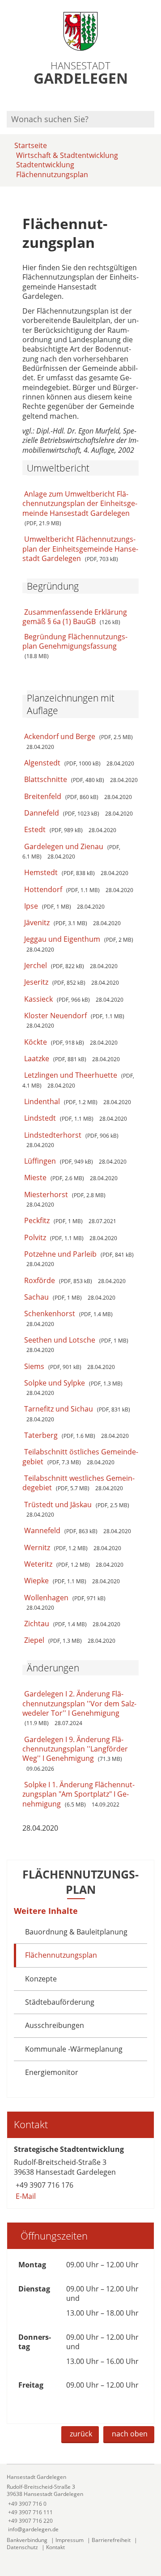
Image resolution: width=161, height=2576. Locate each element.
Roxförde (40, 1280)
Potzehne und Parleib (60, 1254)
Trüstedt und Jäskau (58, 1505)
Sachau (36, 1297)
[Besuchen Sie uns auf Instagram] (153, 99)
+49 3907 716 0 (27, 2504)
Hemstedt (41, 872)
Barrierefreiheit (111, 2540)
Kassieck (38, 999)
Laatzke (37, 1058)
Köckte (36, 1042)
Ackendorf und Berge (60, 736)
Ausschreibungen (55, 2025)
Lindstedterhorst (53, 1135)
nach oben (130, 2434)
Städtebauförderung (60, 2002)
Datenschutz (22, 2547)
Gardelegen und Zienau (64, 846)
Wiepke (36, 1581)
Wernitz (37, 1547)
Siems (34, 1366)
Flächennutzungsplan (52, 174)
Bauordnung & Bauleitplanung (76, 1932)
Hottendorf (43, 889)
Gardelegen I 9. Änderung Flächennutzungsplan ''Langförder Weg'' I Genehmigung (75, 1749)
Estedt (35, 829)
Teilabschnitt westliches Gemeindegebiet (78, 1483)
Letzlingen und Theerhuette (71, 1075)
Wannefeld (42, 1530)
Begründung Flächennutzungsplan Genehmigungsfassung (75, 641)
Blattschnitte (46, 779)
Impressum (70, 2540)
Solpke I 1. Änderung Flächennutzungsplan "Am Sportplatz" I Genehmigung (78, 1794)
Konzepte (41, 1979)
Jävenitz (37, 922)
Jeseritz (36, 982)
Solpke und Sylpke (55, 1383)
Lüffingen (40, 1161)
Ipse (31, 906)
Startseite (31, 145)
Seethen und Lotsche (60, 1340)
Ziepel (34, 1640)
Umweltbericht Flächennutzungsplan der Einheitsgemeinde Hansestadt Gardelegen (80, 549)
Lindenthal (42, 1101)
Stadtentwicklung (45, 165)
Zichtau (37, 1624)
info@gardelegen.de (33, 2529)
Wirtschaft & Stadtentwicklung (67, 155)
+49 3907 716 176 (44, 2185)
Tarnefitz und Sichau (59, 1409)
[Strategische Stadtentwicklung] (80, 2173)
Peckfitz (37, 1220)
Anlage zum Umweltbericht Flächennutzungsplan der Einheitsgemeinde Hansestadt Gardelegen (80, 504)
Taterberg (41, 1435)
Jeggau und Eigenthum (62, 939)
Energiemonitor (52, 2072)
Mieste (35, 1177)
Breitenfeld (43, 796)
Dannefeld (42, 813)
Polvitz (35, 1237)
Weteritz (38, 1564)
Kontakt (55, 2547)
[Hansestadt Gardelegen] (80, 2503)
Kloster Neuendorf (55, 1016)
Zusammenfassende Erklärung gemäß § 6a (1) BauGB (75, 617)
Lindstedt (40, 1118)
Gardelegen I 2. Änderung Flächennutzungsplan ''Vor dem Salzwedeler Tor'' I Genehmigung (79, 1703)
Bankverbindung (27, 2540)
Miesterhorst (46, 1194)
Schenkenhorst (50, 1314)
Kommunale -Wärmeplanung (74, 2049)
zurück (81, 2434)
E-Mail (25, 2196)
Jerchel (36, 965)
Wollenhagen (46, 1598)
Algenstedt (42, 763)
